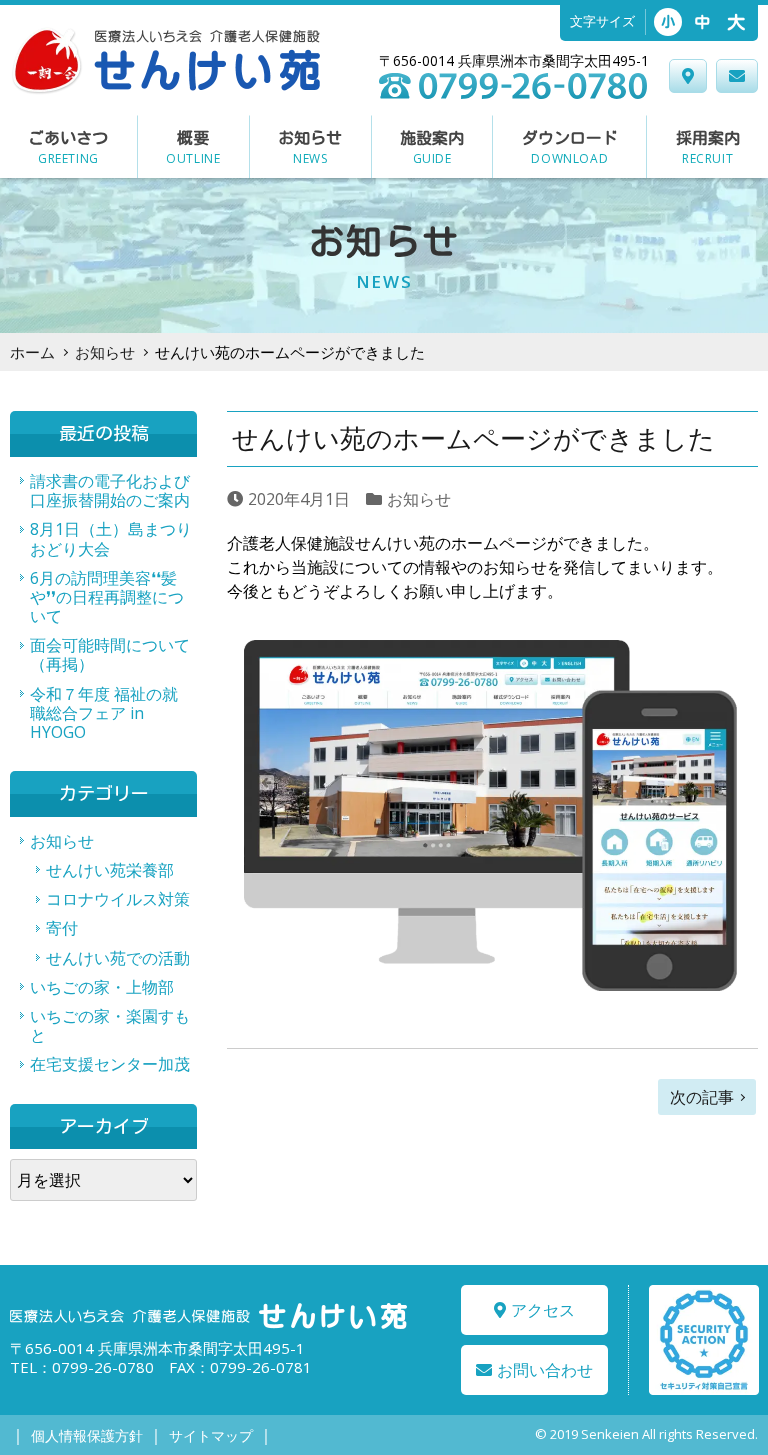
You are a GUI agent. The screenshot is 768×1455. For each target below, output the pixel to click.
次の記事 (702, 1097)
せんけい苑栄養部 (110, 870)
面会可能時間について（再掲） (110, 654)
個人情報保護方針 (87, 1435)
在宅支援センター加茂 (110, 1064)
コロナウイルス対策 (118, 899)
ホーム (32, 352)
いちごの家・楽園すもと (110, 1025)
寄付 (62, 928)
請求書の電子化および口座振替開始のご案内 (110, 490)
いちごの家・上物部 (102, 987)
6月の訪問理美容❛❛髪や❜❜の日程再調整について (107, 597)
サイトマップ (211, 1435)
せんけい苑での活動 (118, 958)
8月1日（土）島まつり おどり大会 (113, 538)
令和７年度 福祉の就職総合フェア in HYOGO (104, 713)
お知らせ (105, 352)
